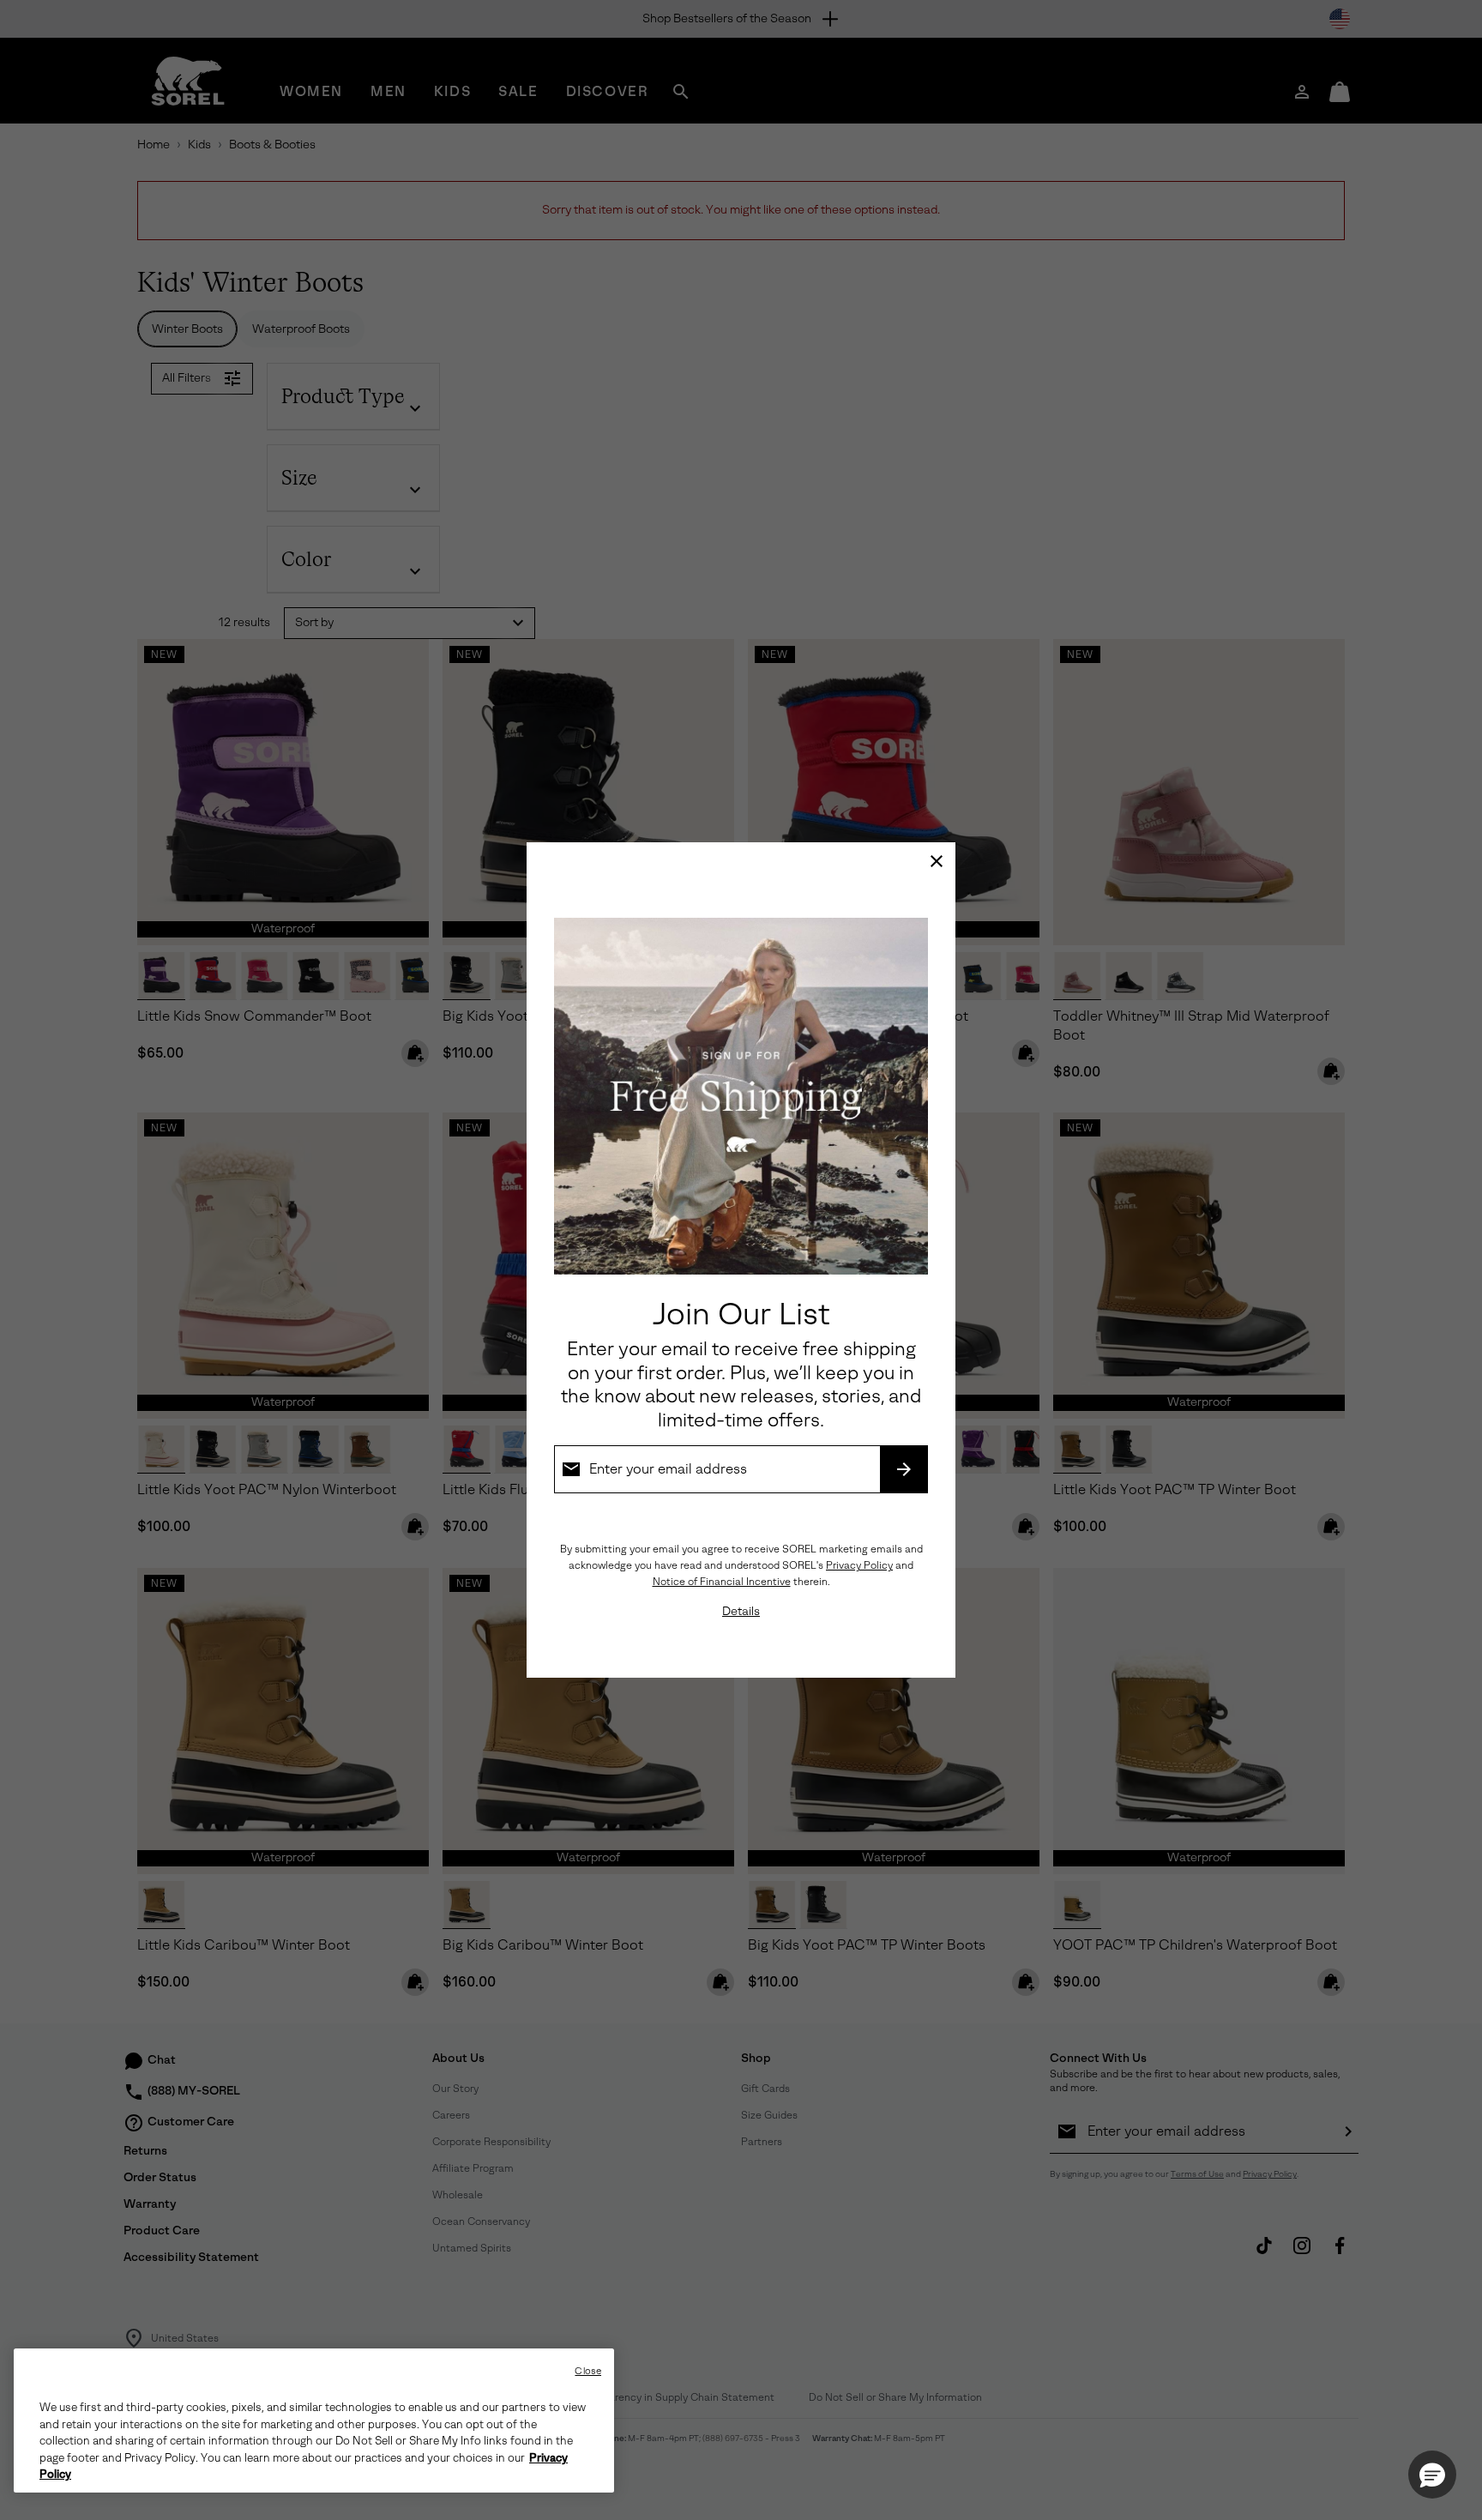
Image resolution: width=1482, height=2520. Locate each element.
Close (588, 2371)
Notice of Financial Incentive (722, 1582)
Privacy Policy (859, 1565)
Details (741, 1611)
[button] (1432, 2475)
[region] (314, 2421)
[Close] (937, 861)
